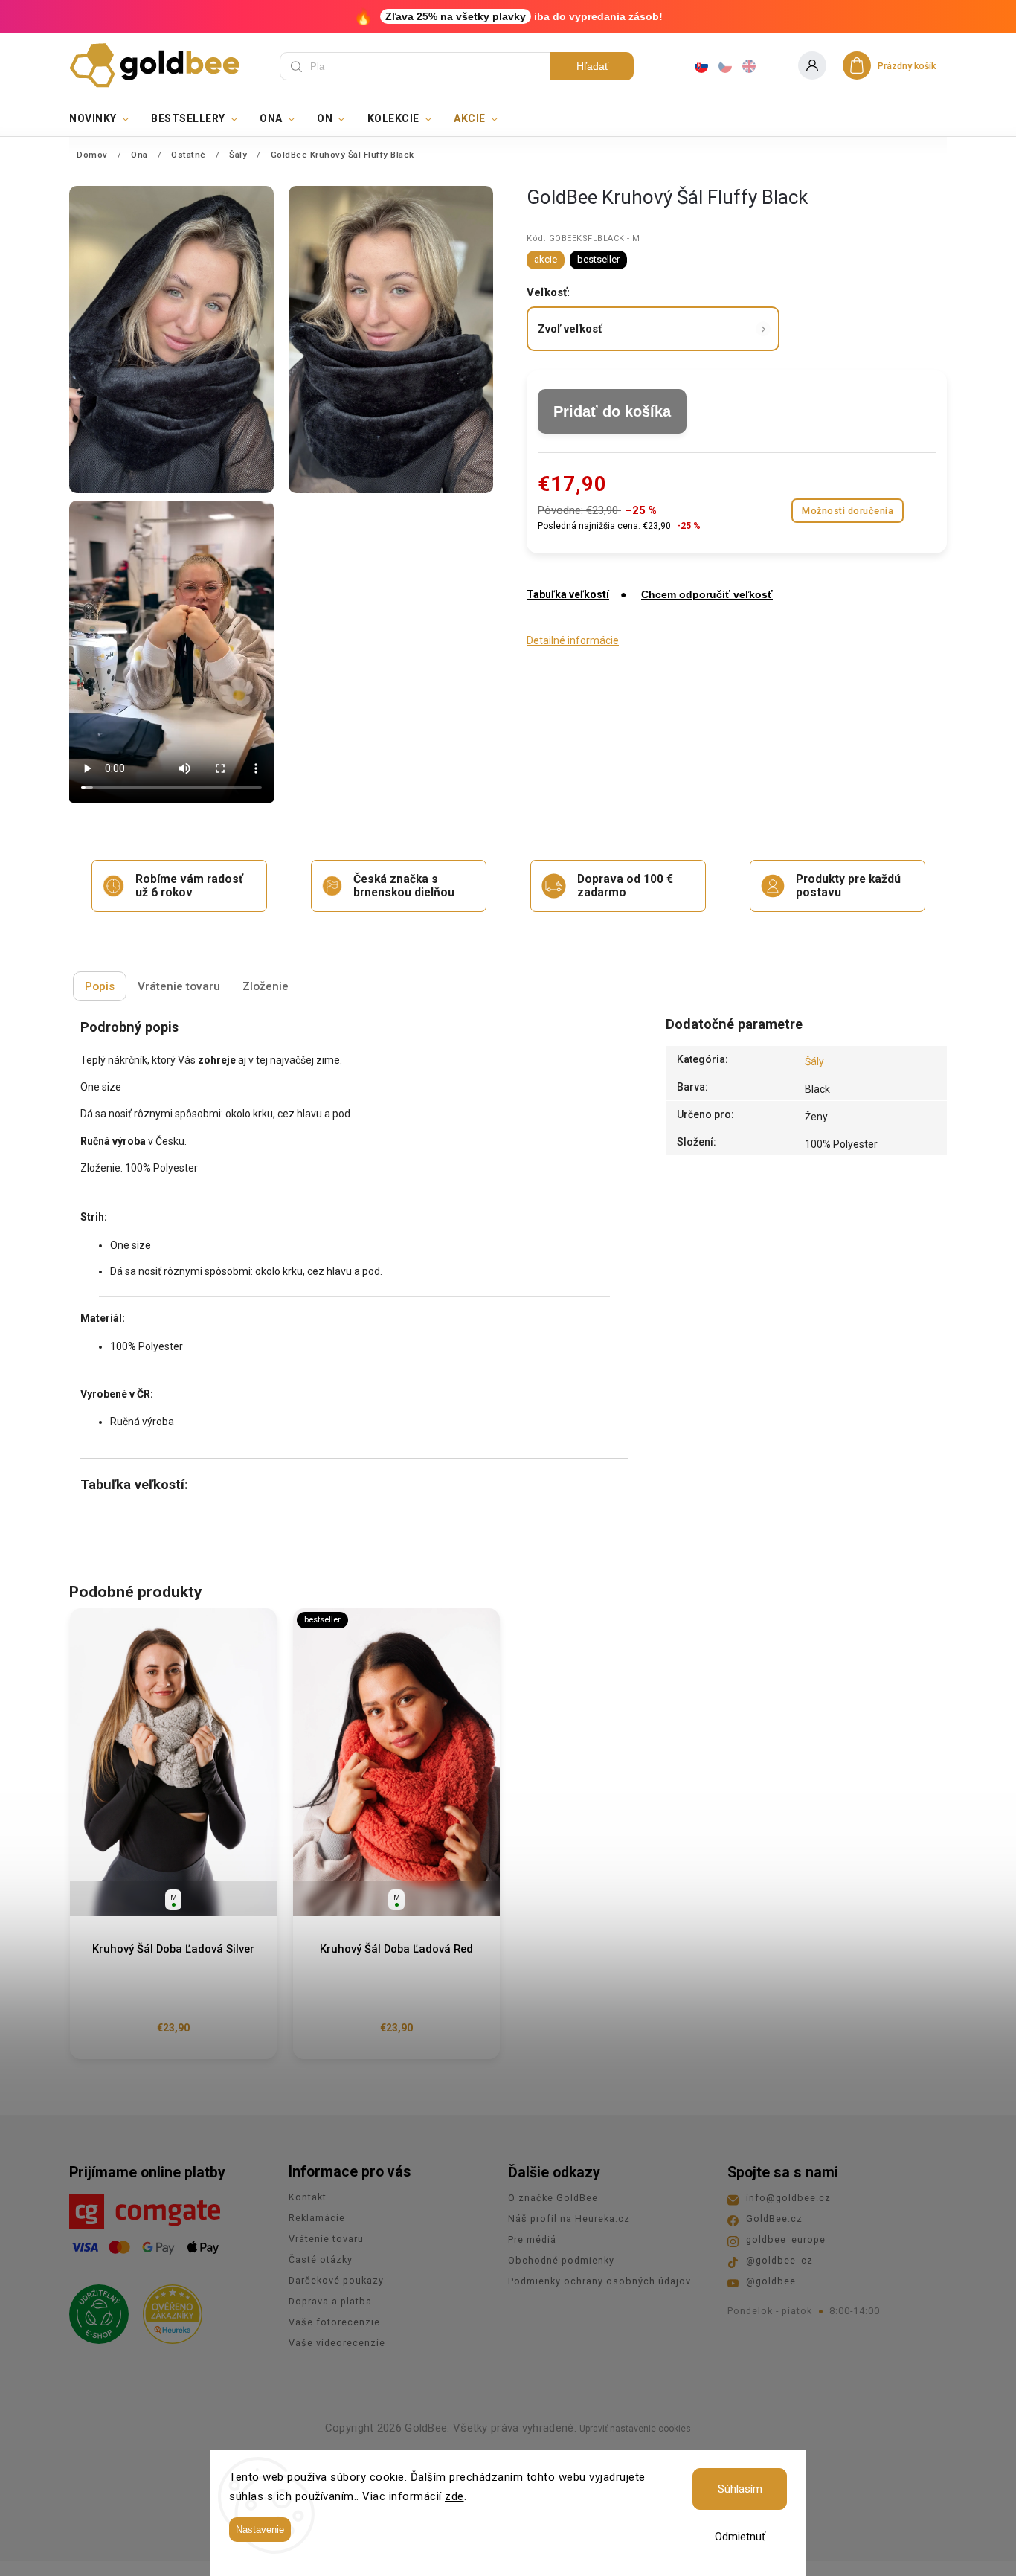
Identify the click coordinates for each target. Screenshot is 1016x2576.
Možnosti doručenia (848, 511)
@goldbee (771, 2281)
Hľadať (592, 66)
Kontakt (308, 2197)
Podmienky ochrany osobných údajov (599, 2281)
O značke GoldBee (553, 2198)
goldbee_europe (786, 2239)
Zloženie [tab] (266, 986)
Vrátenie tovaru (326, 2239)
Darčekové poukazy (336, 2280)
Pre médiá (532, 2239)
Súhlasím (740, 2489)
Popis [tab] (100, 986)
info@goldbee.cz (788, 2198)
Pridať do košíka (612, 411)
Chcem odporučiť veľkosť (707, 594)
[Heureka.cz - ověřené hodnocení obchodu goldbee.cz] (167, 2310)
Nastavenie (260, 2530)
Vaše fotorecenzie (334, 2322)
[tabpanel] (173, 1834)
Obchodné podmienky (561, 2260)
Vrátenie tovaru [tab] (179, 986)
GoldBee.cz (774, 2219)
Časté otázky (321, 2259)
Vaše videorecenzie (337, 2343)
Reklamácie (317, 2218)
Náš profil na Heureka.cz (569, 2219)
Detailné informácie (573, 640)
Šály (814, 1061)
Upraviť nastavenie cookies (635, 2429)
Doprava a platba (330, 2301)
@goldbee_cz (779, 2260)
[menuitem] (105, 118)
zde (454, 2496)
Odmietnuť (740, 2537)
